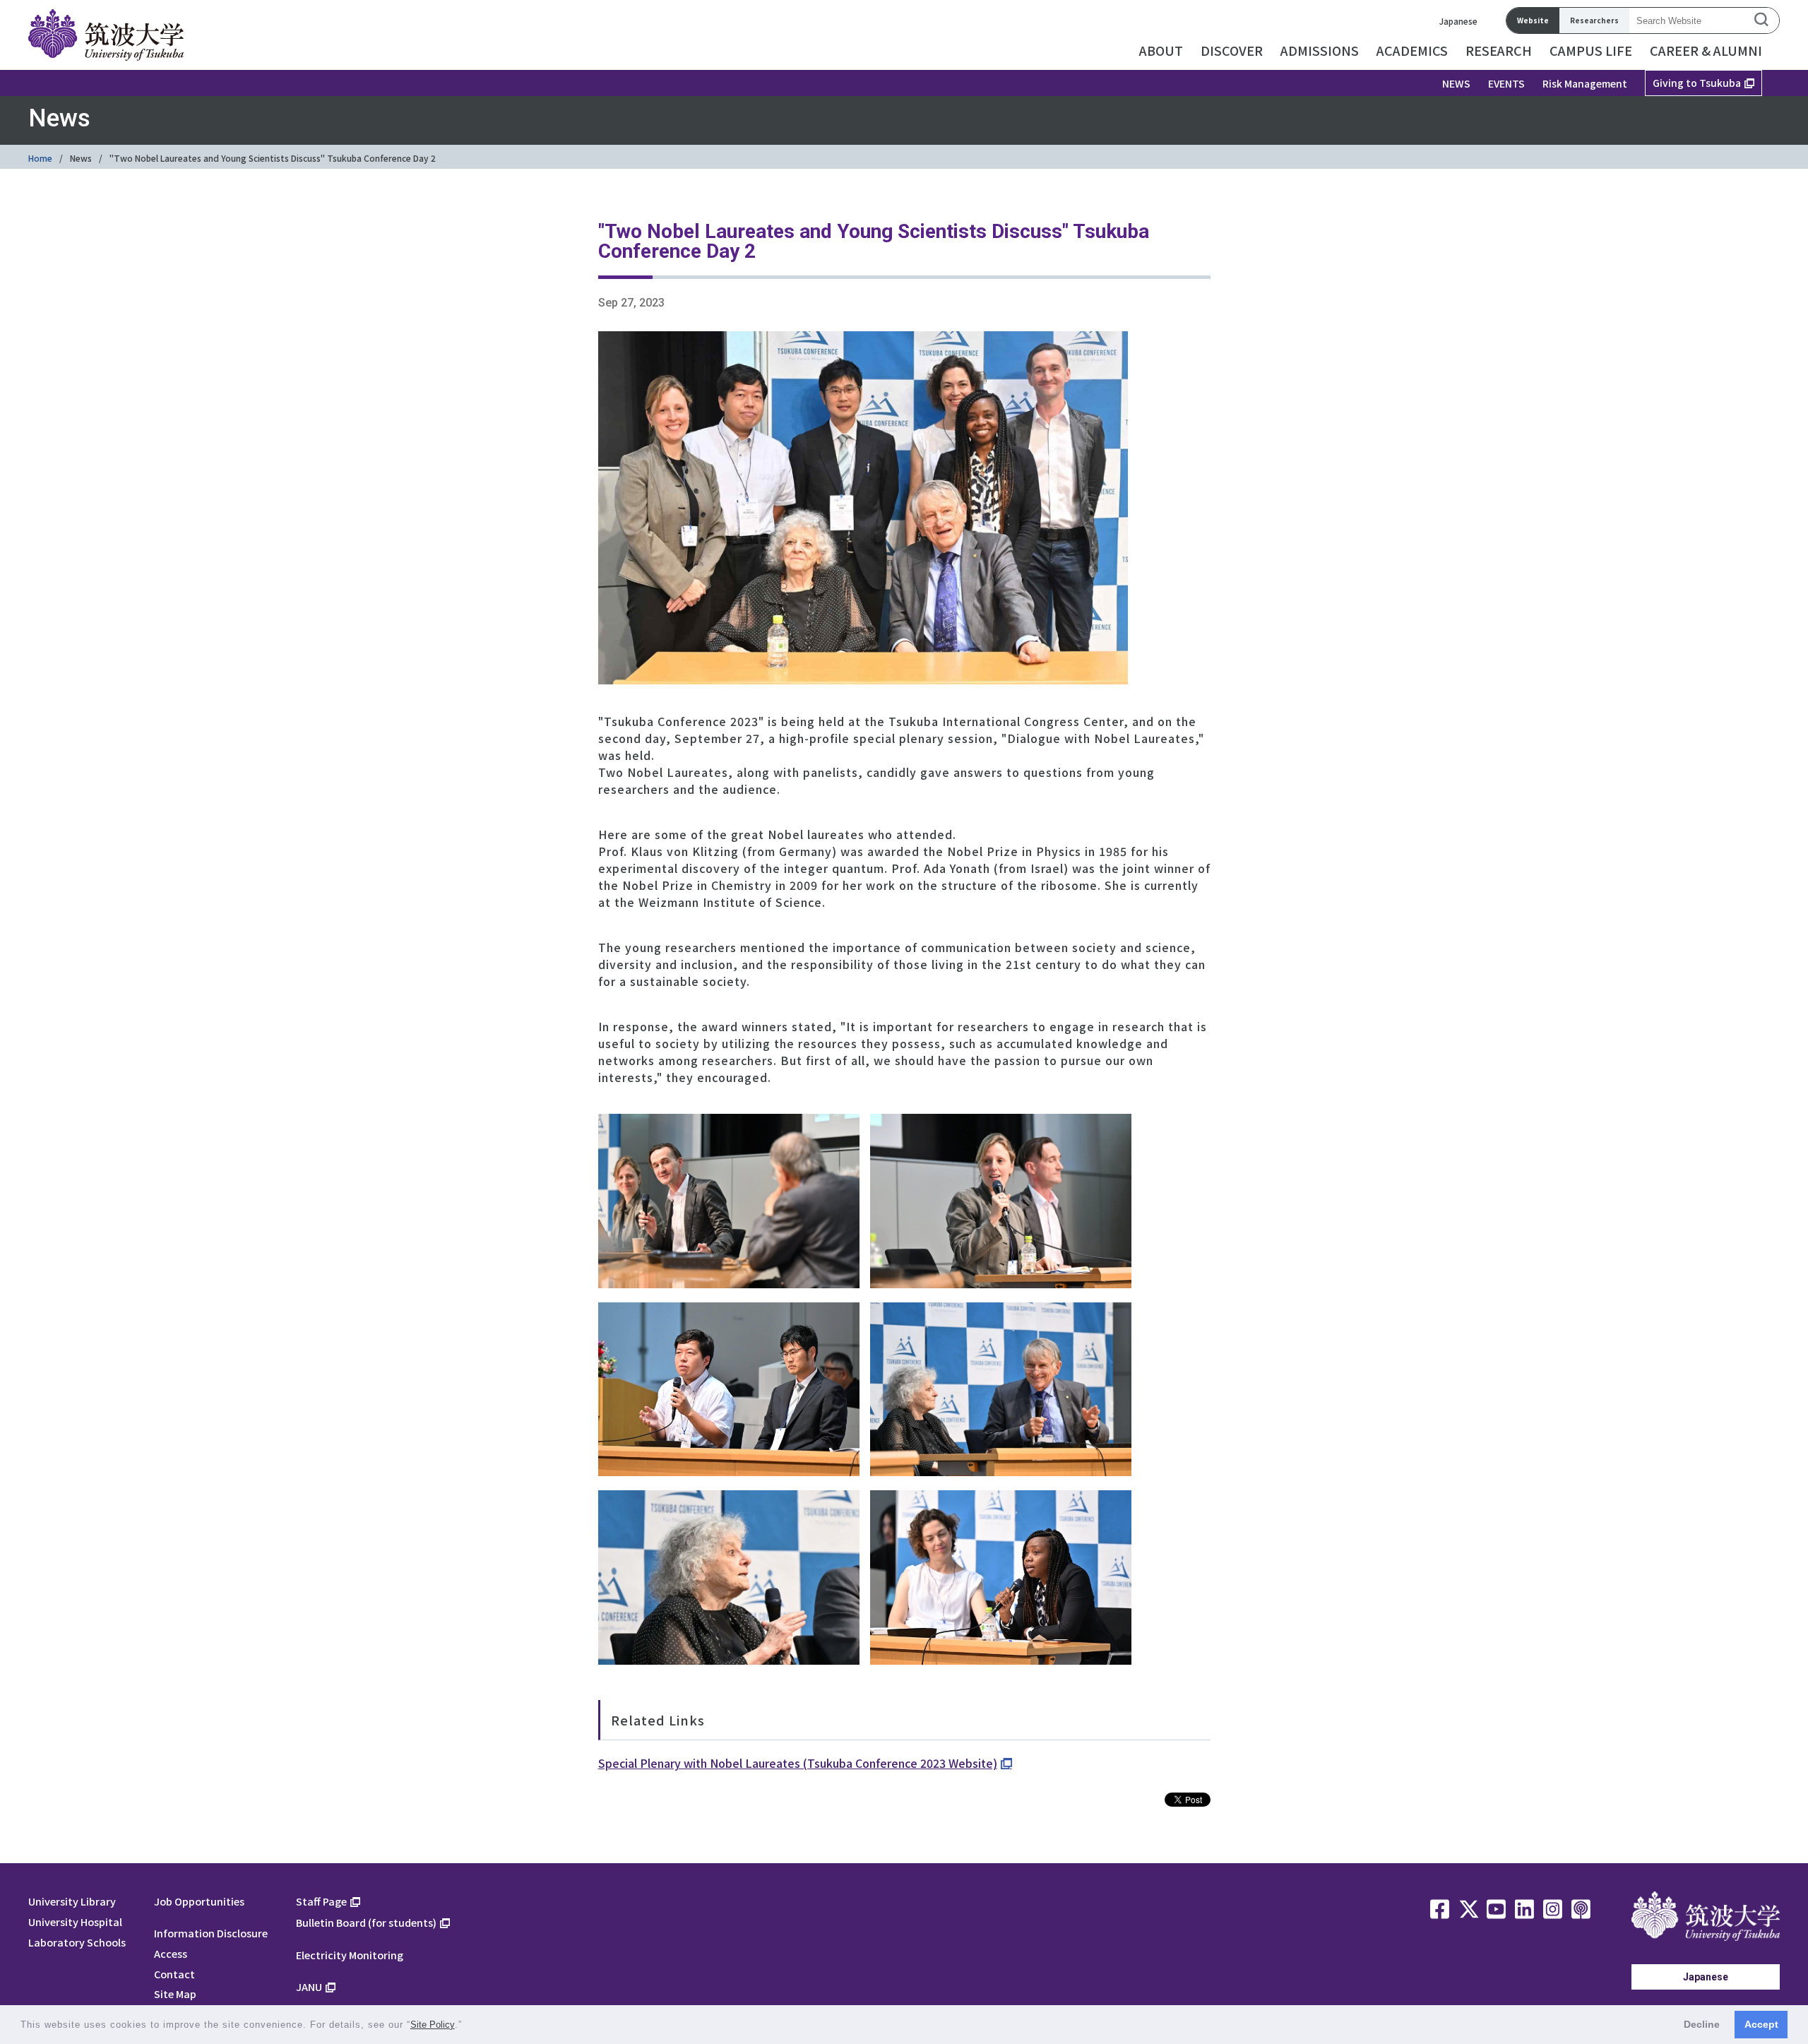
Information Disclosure (211, 1933)
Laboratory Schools (77, 1942)
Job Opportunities (199, 1901)
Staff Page (321, 1901)
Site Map (175, 1994)
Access (171, 1953)
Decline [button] (1702, 2024)
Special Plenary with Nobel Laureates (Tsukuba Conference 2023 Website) (798, 1763)
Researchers (1594, 20)
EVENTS (1506, 83)
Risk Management (1585, 83)
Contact (174, 1974)
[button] (467, 2026)
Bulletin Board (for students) (366, 1922)
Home (40, 158)
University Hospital (75, 1921)
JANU (309, 1986)
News (81, 158)
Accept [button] (1761, 2024)
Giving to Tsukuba (1697, 83)
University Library (72, 1901)
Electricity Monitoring (350, 1955)
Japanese (1458, 21)
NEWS (1456, 83)
